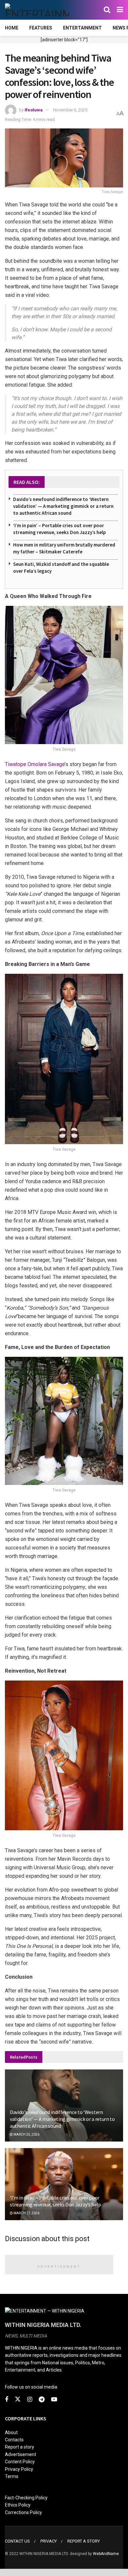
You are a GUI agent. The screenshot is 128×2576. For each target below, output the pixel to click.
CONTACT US (17, 2541)
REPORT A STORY (84, 2541)
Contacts (14, 2440)
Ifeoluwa (34, 110)
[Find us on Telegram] (42, 2400)
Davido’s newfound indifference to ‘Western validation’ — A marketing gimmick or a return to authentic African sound (63, 506)
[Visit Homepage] (37, 10)
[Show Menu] (120, 10)
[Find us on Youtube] (54, 2400)
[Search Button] (107, 10)
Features (41, 28)
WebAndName (106, 2554)
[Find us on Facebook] (7, 2400)
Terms (12, 2476)
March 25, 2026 (26, 2134)
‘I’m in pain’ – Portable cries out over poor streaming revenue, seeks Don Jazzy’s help (55, 2201)
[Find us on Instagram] (30, 2400)
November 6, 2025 (70, 110)
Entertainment (82, 28)
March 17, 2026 (26, 2213)
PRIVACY (49, 2541)
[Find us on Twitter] (18, 2399)
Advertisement (21, 2454)
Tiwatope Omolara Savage (35, 764)
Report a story (20, 2447)
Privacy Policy (19, 2469)
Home (12, 28)
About (11, 2432)
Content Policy (20, 2462)
